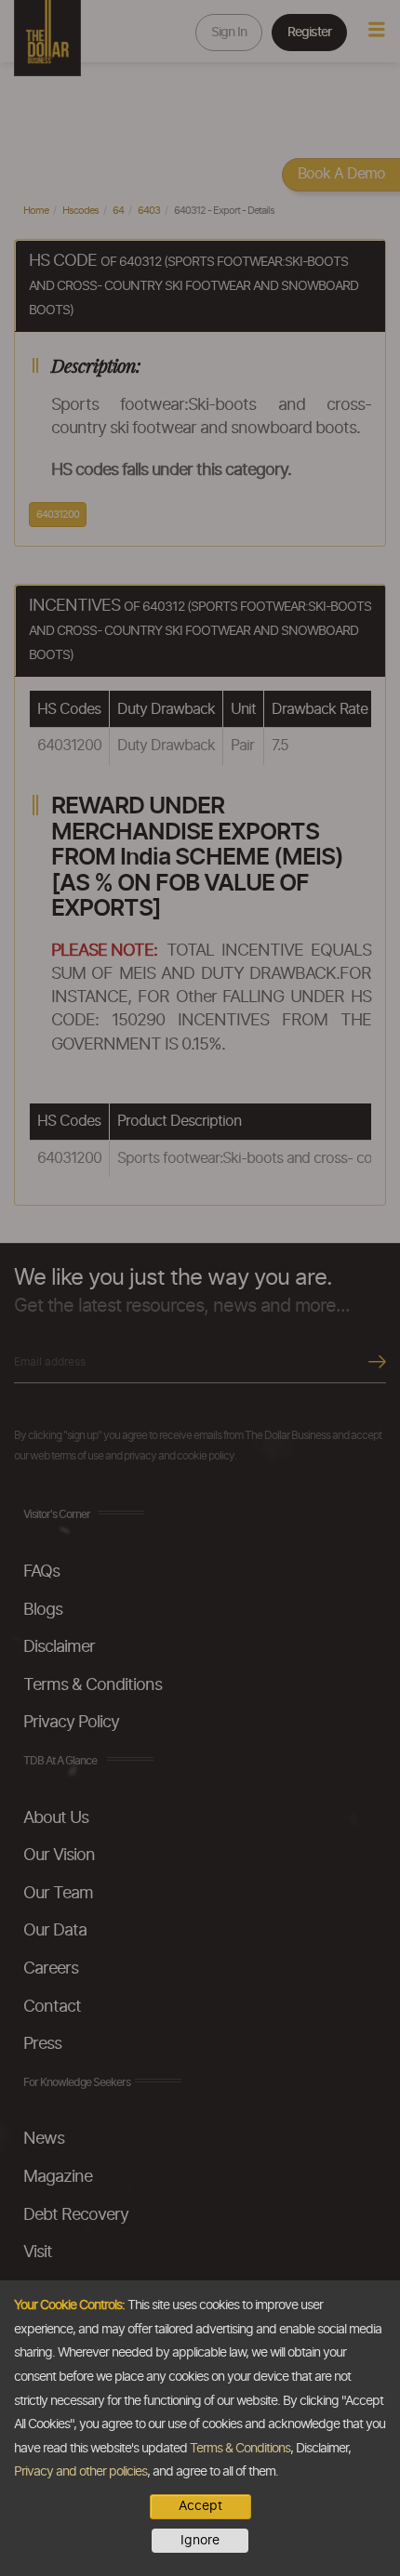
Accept (200, 2506)
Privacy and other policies (80, 2472)
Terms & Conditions (240, 2449)
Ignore (200, 2541)
